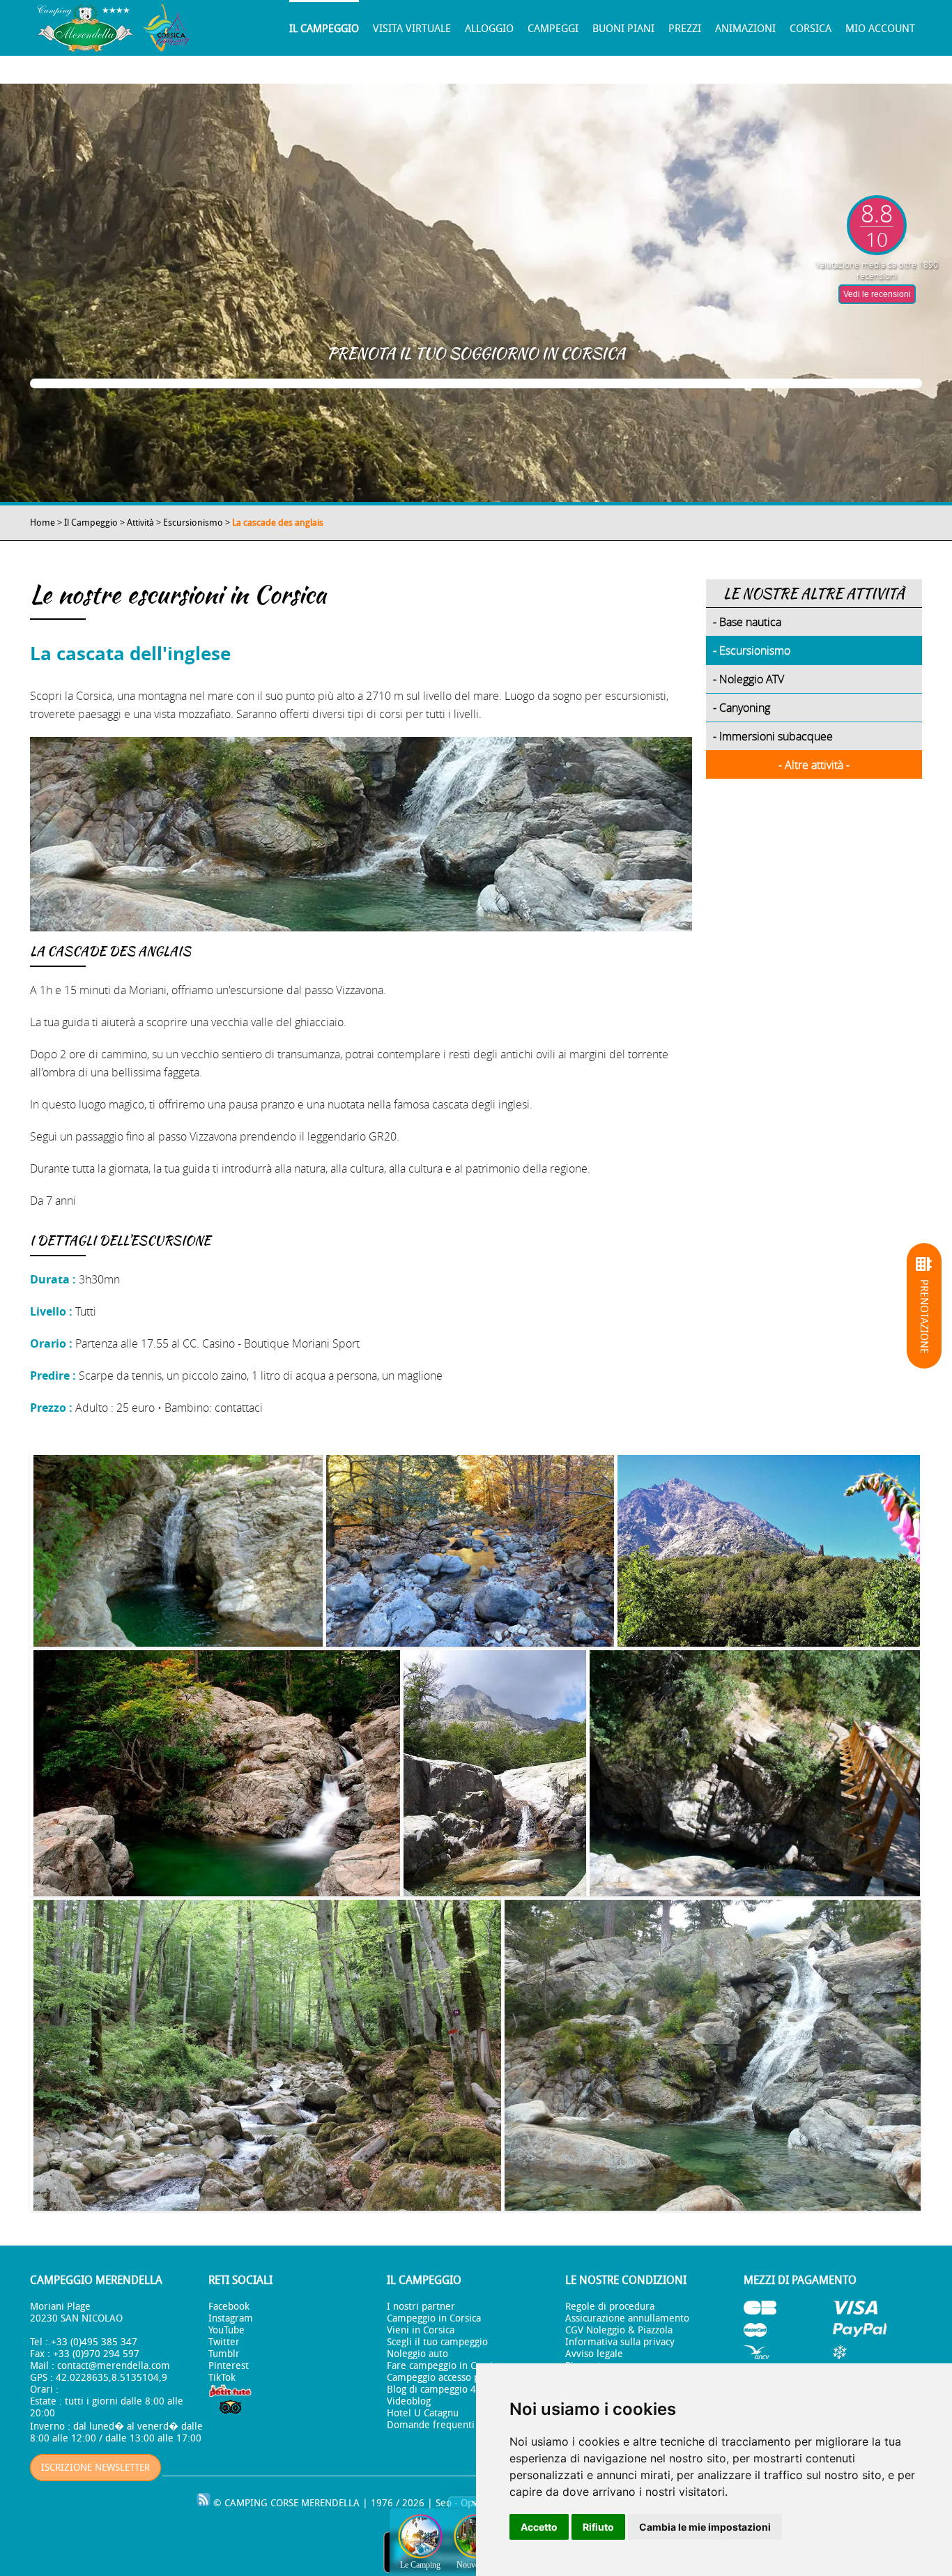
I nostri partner (421, 2307)
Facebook (229, 2307)
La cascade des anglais (278, 523)
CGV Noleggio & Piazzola (619, 2330)
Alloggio (489, 29)
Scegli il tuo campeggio (437, 2342)
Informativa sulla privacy (620, 2342)
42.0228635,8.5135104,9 (112, 2378)
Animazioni (745, 29)
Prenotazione (924, 1316)
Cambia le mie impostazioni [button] (705, 2527)
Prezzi (685, 29)
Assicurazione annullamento (627, 2318)
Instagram (231, 2318)
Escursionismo (193, 523)
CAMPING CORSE (261, 2503)
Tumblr (224, 2354)
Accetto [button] (539, 2527)
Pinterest (229, 2366)
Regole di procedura (610, 2307)
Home (43, 523)
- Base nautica (747, 622)
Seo (444, 2503)
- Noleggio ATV (748, 679)
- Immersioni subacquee (773, 736)
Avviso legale (594, 2354)
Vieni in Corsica (421, 2330)
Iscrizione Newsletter (95, 2468)
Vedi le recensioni (877, 294)
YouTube (227, 2330)
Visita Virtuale (412, 29)
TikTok (222, 2378)
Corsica (811, 29)
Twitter (224, 2342)
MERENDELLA (330, 2503)
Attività (140, 523)
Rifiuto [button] (598, 2527)
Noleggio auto (417, 2354)
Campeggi (553, 29)
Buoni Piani (623, 29)
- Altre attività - (814, 765)
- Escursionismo (752, 650)
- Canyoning (742, 708)
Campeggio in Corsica (434, 2318)
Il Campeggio (324, 29)
